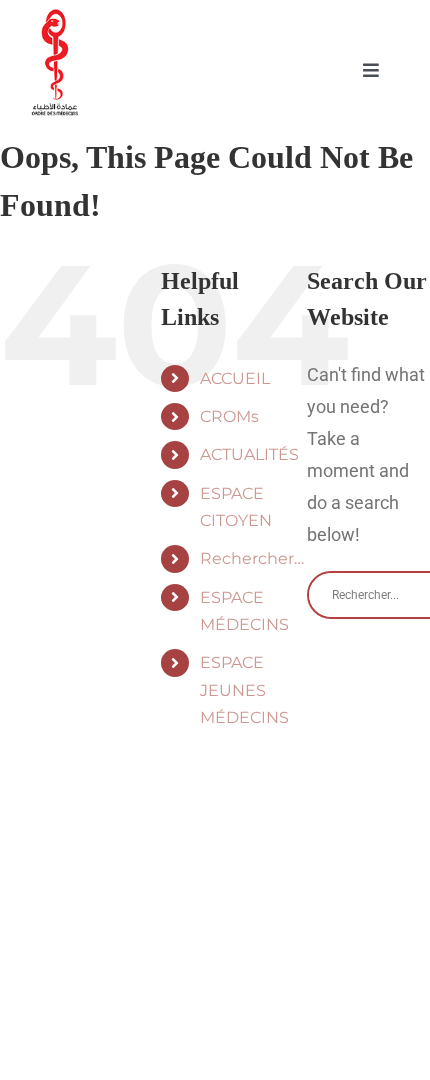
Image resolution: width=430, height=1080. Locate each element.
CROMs (229, 416)
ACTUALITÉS (249, 454)
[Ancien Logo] (54, 23)
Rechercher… (252, 558)
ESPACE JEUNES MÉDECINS (244, 689)
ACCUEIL (235, 378)
